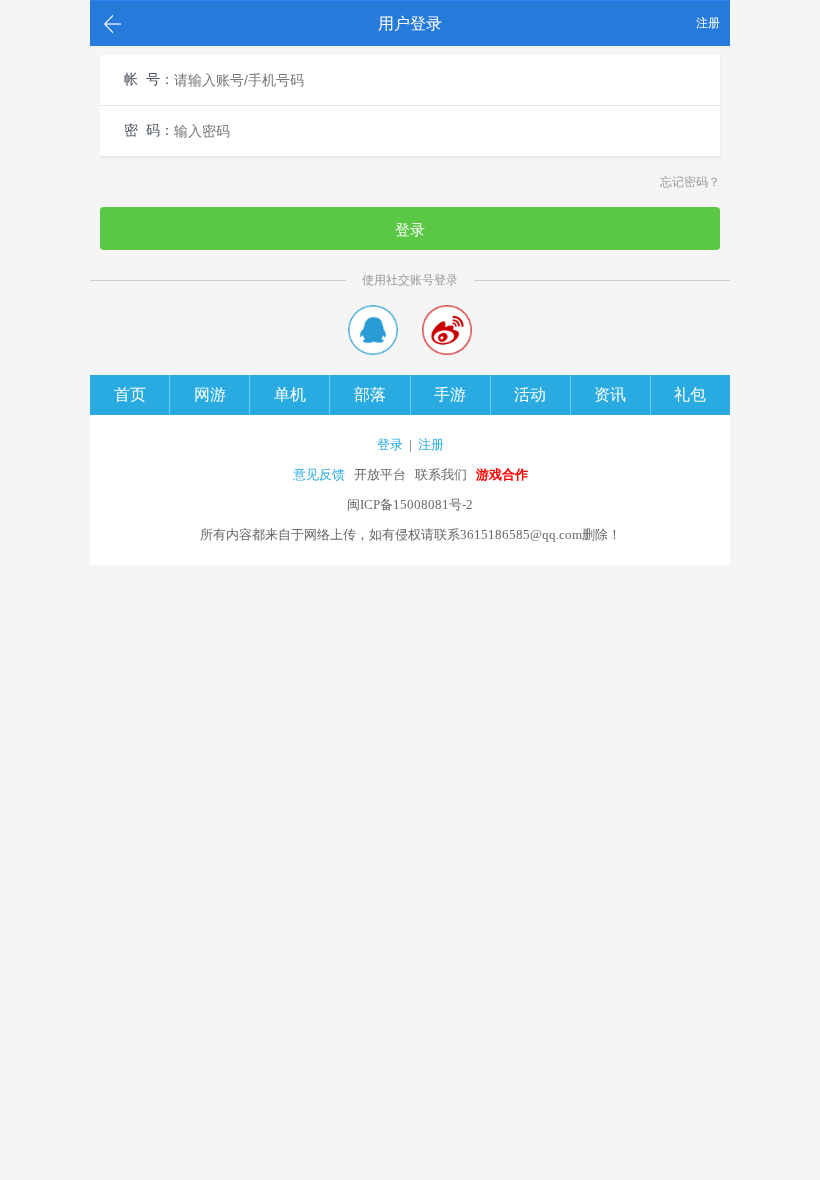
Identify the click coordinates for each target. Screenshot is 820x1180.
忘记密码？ (690, 182)
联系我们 (441, 474)
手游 (450, 394)
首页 (130, 394)
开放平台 (380, 474)
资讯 (610, 394)
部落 (370, 394)
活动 (530, 394)
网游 (210, 394)
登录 (410, 230)
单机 (290, 394)
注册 (708, 23)
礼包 (690, 394)
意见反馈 (319, 474)
